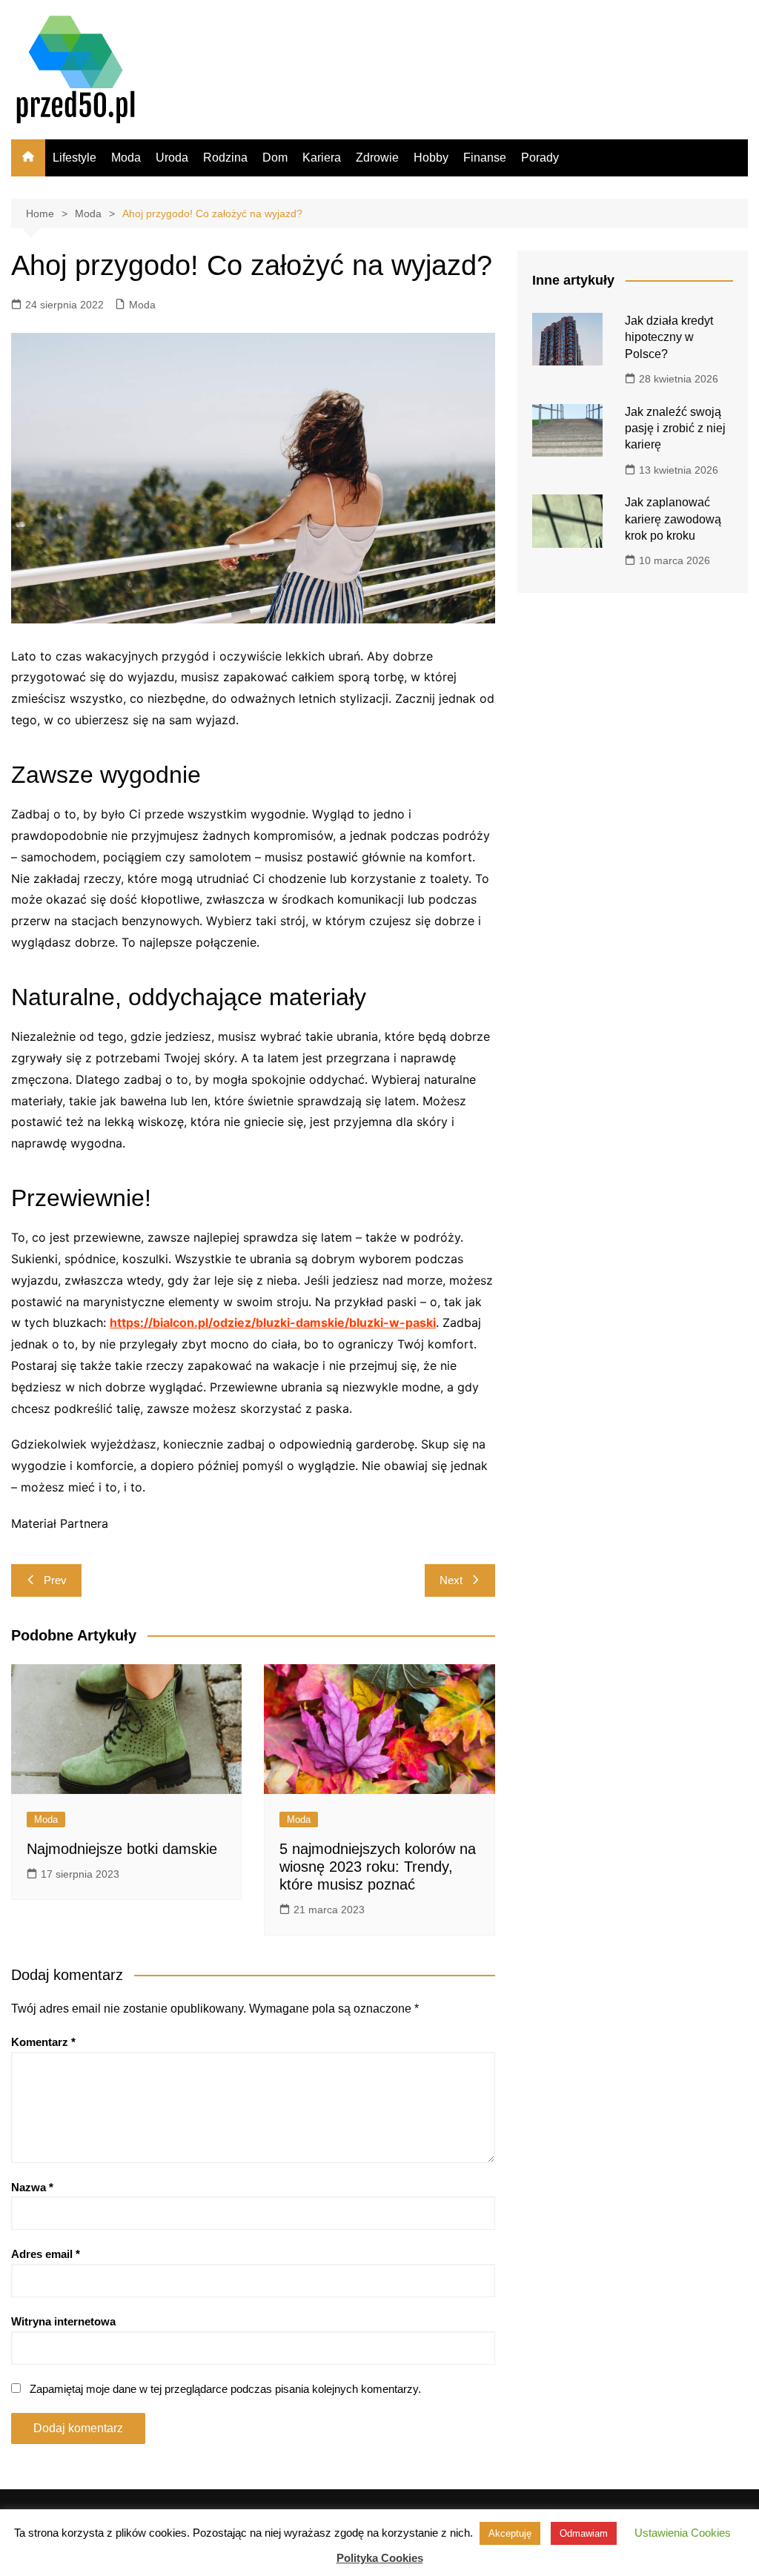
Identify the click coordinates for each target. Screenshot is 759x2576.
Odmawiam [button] (584, 2533)
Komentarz (43, 2042)
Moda (126, 158)
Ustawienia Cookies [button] (683, 2533)
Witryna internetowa (63, 2321)
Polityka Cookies (380, 2558)
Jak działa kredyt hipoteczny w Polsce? (669, 337)
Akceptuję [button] (510, 2533)
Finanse (485, 158)
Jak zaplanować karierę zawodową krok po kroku (673, 519)
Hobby (431, 158)
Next (451, 1580)
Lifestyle (74, 158)
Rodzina (225, 158)
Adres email (46, 2254)
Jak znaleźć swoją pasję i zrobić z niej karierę (675, 428)
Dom (275, 158)
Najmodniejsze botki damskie (122, 1849)
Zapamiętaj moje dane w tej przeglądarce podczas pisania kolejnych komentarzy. (225, 2389)
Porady (540, 158)
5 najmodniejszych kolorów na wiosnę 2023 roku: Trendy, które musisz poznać (378, 1867)
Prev (55, 1580)
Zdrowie (377, 158)
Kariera (322, 158)
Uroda (172, 158)
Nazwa (32, 2187)
